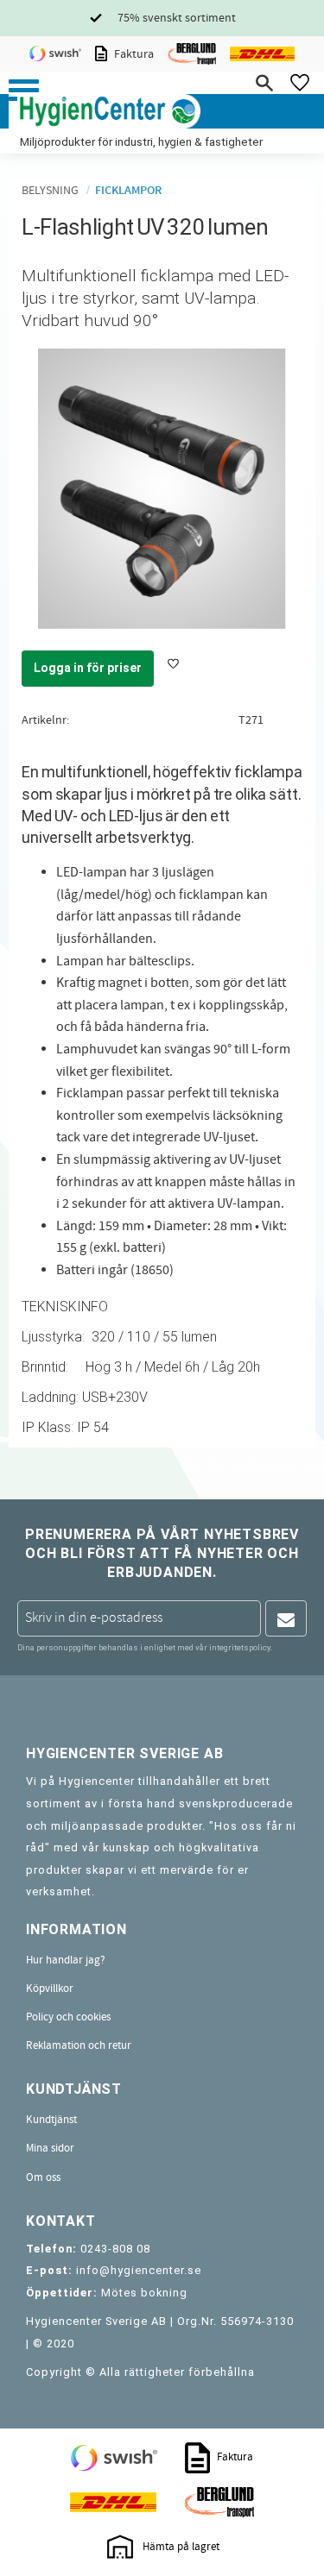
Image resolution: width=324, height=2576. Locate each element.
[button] (24, 90)
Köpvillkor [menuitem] (50, 1989)
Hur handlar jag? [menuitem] (66, 1960)
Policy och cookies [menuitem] (68, 2017)
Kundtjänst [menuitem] (51, 2120)
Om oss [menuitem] (43, 2177)
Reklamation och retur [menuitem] (79, 2045)
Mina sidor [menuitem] (50, 2148)
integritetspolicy (240, 1647)
